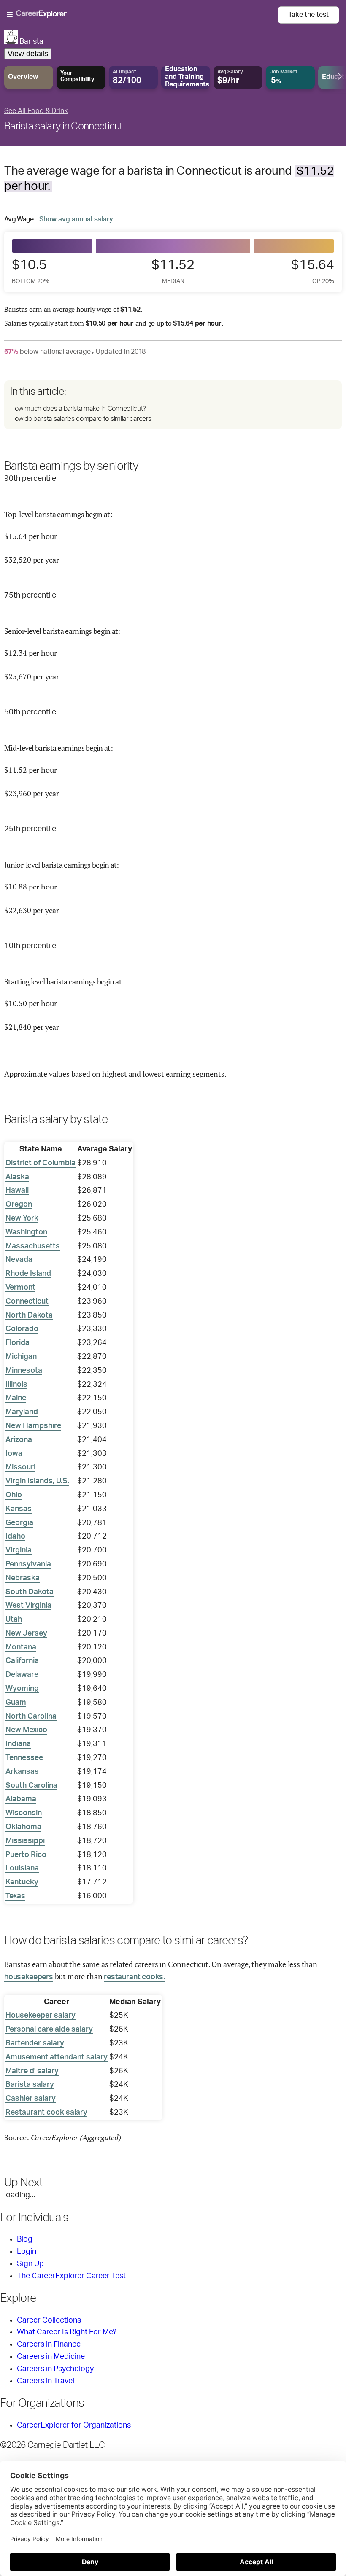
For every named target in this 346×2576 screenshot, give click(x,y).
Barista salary (30, 2085)
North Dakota (29, 1315)
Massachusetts (33, 1246)
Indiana (18, 1744)
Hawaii (17, 1191)
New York (22, 1218)
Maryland (22, 1412)
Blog (25, 2239)
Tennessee (24, 1758)
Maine (16, 1398)
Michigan (21, 1357)
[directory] (173, 405)
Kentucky (22, 1882)
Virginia (19, 1550)
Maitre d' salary (32, 2071)
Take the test (308, 15)
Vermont (20, 1288)
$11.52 (173, 271)
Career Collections (49, 2320)
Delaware (22, 1675)
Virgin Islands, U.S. (37, 1481)
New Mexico (26, 1730)
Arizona (19, 1440)
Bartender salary (35, 2043)
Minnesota (24, 1371)
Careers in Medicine (51, 2357)
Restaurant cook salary (46, 2113)
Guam (16, 1703)
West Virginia (28, 1606)
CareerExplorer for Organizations (74, 2425)
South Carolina (31, 1786)
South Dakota (30, 1592)
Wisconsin (24, 1813)
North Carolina (31, 1716)
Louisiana (22, 1868)
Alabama (21, 1799)
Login (27, 2252)
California (22, 1661)
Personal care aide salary (49, 2029)
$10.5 (31, 271)
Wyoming (22, 1689)
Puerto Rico (26, 1855)
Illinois (16, 1385)
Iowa (14, 1454)
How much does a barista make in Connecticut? (78, 409)
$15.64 (313, 271)
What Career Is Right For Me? (67, 2332)
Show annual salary (76, 219)
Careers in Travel (46, 2381)
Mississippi (25, 1841)
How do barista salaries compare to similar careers (81, 419)
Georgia (19, 1523)
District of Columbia (41, 1163)
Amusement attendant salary (57, 2057)
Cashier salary (31, 2099)
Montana (21, 1647)
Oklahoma (23, 1827)
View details (28, 54)
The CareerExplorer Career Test (71, 2276)
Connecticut (27, 1301)
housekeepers (29, 1977)
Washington (26, 1232)
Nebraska (23, 1578)
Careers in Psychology (55, 2369)
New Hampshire (33, 1426)
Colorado (22, 1329)
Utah (14, 1619)
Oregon (19, 1204)
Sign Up (30, 2264)
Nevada (19, 1260)
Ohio (14, 1495)
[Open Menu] (142, 15)
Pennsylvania (28, 1564)
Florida (18, 1343)
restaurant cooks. (134, 1977)
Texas (15, 1896)
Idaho (15, 1536)
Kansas (19, 1509)
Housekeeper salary (41, 2016)
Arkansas (22, 1772)
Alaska (17, 1177)
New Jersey (26, 1633)
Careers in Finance (49, 2344)
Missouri (20, 1467)
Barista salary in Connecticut (64, 127)
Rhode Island (28, 1274)
